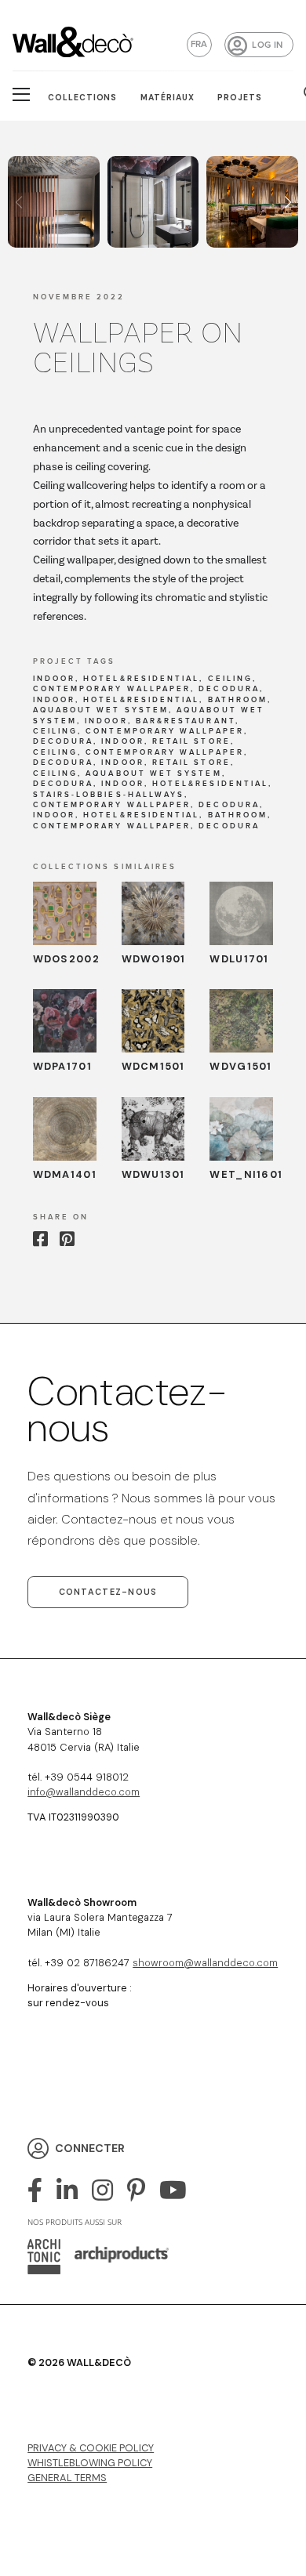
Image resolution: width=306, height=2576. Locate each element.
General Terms (67, 2478)
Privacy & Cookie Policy (91, 2448)
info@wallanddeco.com (84, 1792)
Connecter (90, 2148)
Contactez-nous (108, 1592)
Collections (83, 98)
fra (199, 44)
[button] (288, 202)
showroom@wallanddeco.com (205, 1963)
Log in (267, 45)
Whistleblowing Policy (90, 2463)
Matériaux (168, 98)
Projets (240, 98)
